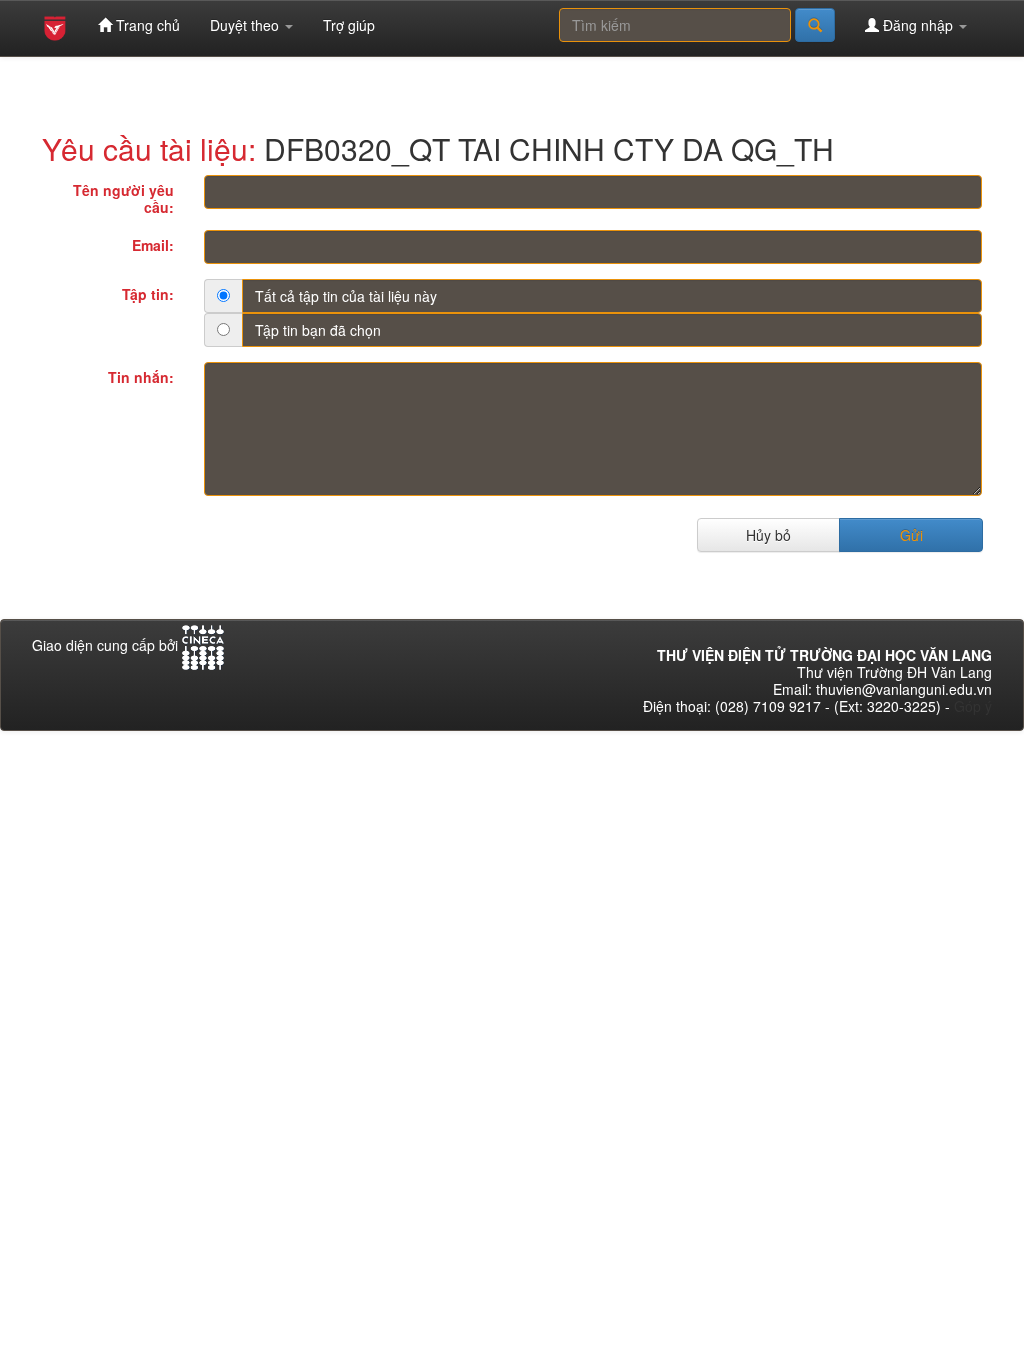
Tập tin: (148, 293)
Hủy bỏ (768, 535)
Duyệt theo (246, 25)
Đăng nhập (918, 25)
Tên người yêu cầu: (123, 198)
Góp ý (973, 706)
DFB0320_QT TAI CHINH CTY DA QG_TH (549, 148)
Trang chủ (146, 25)
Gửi (911, 535)
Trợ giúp (349, 25)
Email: (153, 244)
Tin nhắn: (141, 376)
